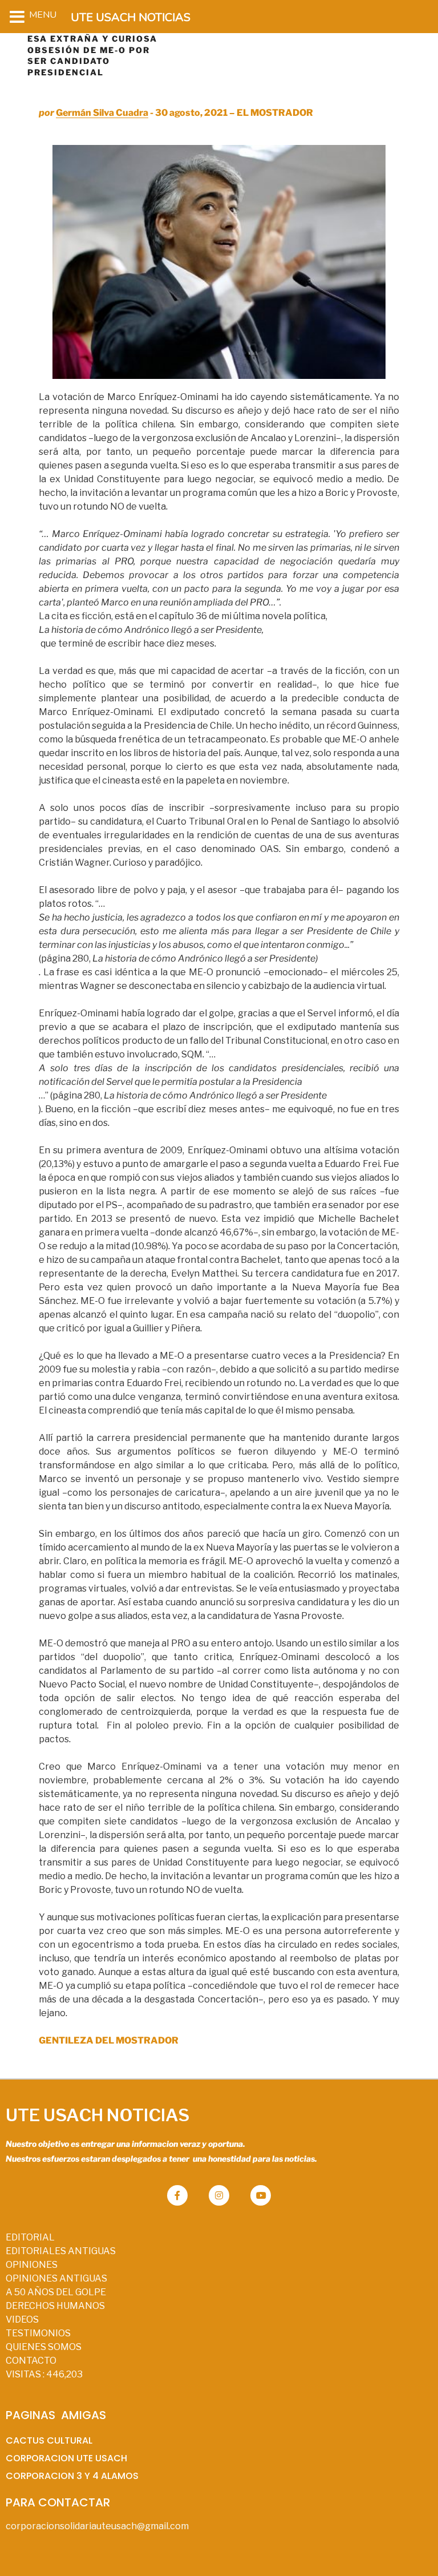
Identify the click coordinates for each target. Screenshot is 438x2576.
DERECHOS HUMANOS (55, 2306)
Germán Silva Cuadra (102, 113)
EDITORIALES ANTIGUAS (61, 2251)
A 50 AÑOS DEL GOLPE (56, 2292)
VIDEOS (22, 2319)
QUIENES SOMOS (44, 2347)
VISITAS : (44, 2374)
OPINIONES (32, 2265)
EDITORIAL (30, 2237)
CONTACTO (31, 2361)
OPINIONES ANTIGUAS (56, 2278)
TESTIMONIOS (38, 2333)
